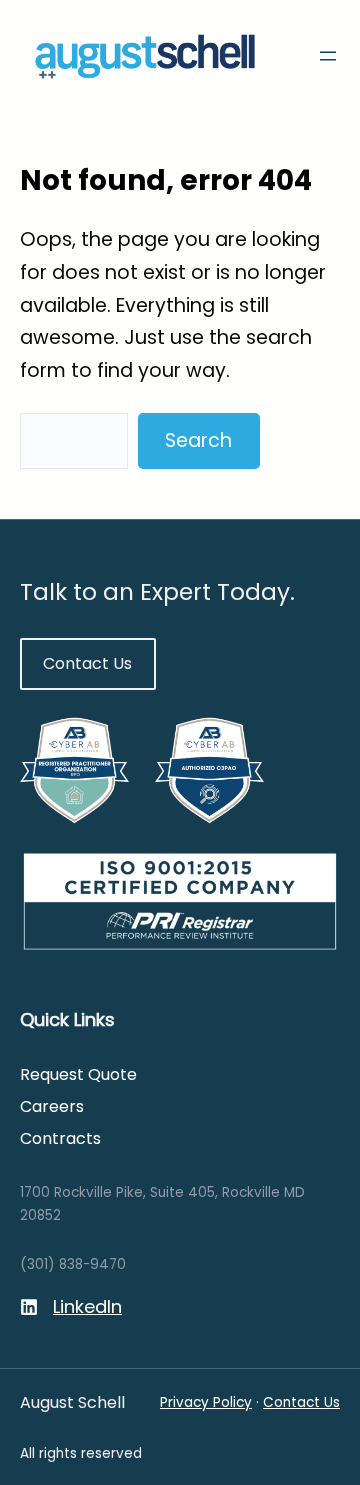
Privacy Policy (206, 1402)
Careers (52, 1106)
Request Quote (78, 1074)
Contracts (60, 1138)
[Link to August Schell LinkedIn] (71, 1307)
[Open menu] (328, 56)
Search (198, 440)
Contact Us (87, 663)
